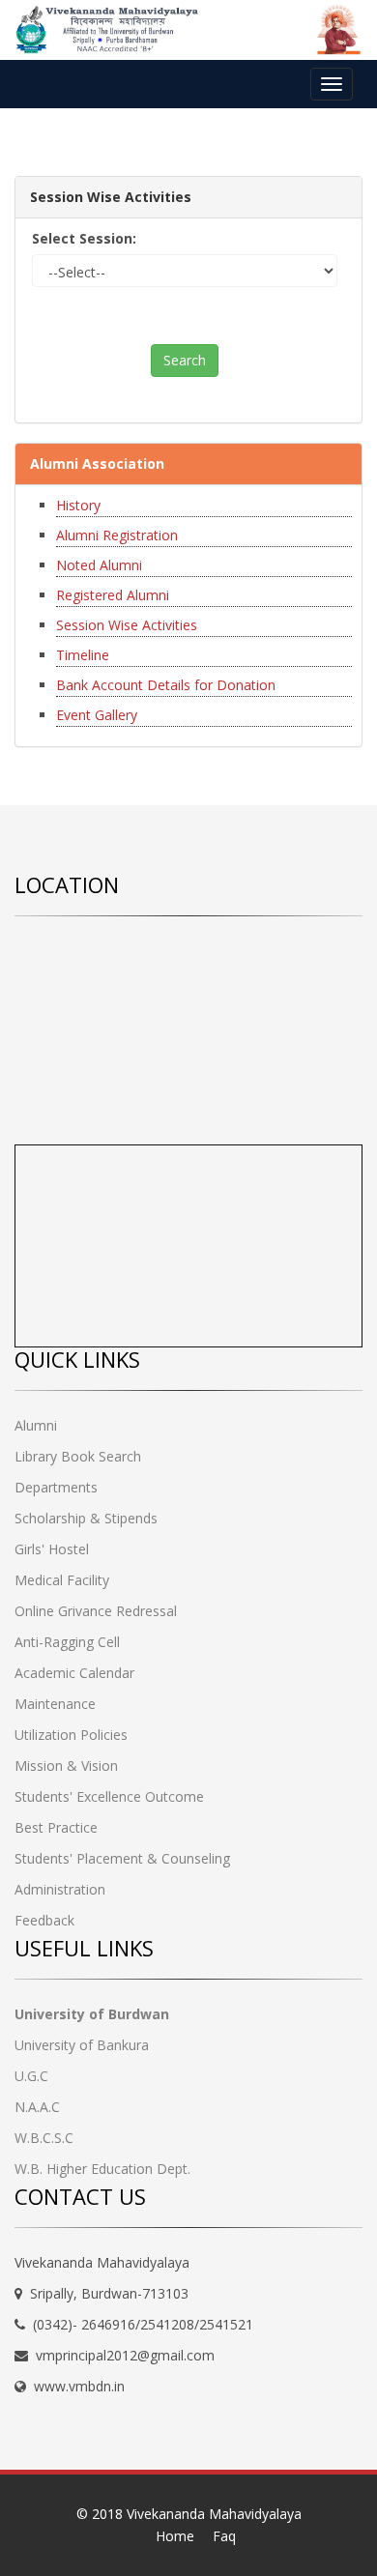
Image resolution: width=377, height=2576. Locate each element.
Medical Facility (62, 1580)
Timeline (83, 655)
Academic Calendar (74, 1673)
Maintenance (55, 1704)
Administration (60, 1889)
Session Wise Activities (127, 625)
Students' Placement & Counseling (122, 1858)
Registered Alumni (113, 595)
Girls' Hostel (52, 1549)
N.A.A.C (37, 2107)
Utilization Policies (71, 1735)
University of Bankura (82, 2045)
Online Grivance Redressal (96, 1611)
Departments (56, 1487)
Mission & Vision (66, 1766)
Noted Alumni (99, 565)
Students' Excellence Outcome (109, 1796)
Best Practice (56, 1827)
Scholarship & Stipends (86, 1518)
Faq (224, 2536)
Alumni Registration (117, 535)
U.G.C (31, 2076)
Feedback (44, 1920)
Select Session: (84, 238)
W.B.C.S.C (44, 2138)
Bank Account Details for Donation (166, 685)
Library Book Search (78, 1456)
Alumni (36, 1425)
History (78, 505)
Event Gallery (97, 715)
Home (175, 2536)
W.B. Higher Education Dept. (102, 2169)
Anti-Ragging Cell (67, 1642)
